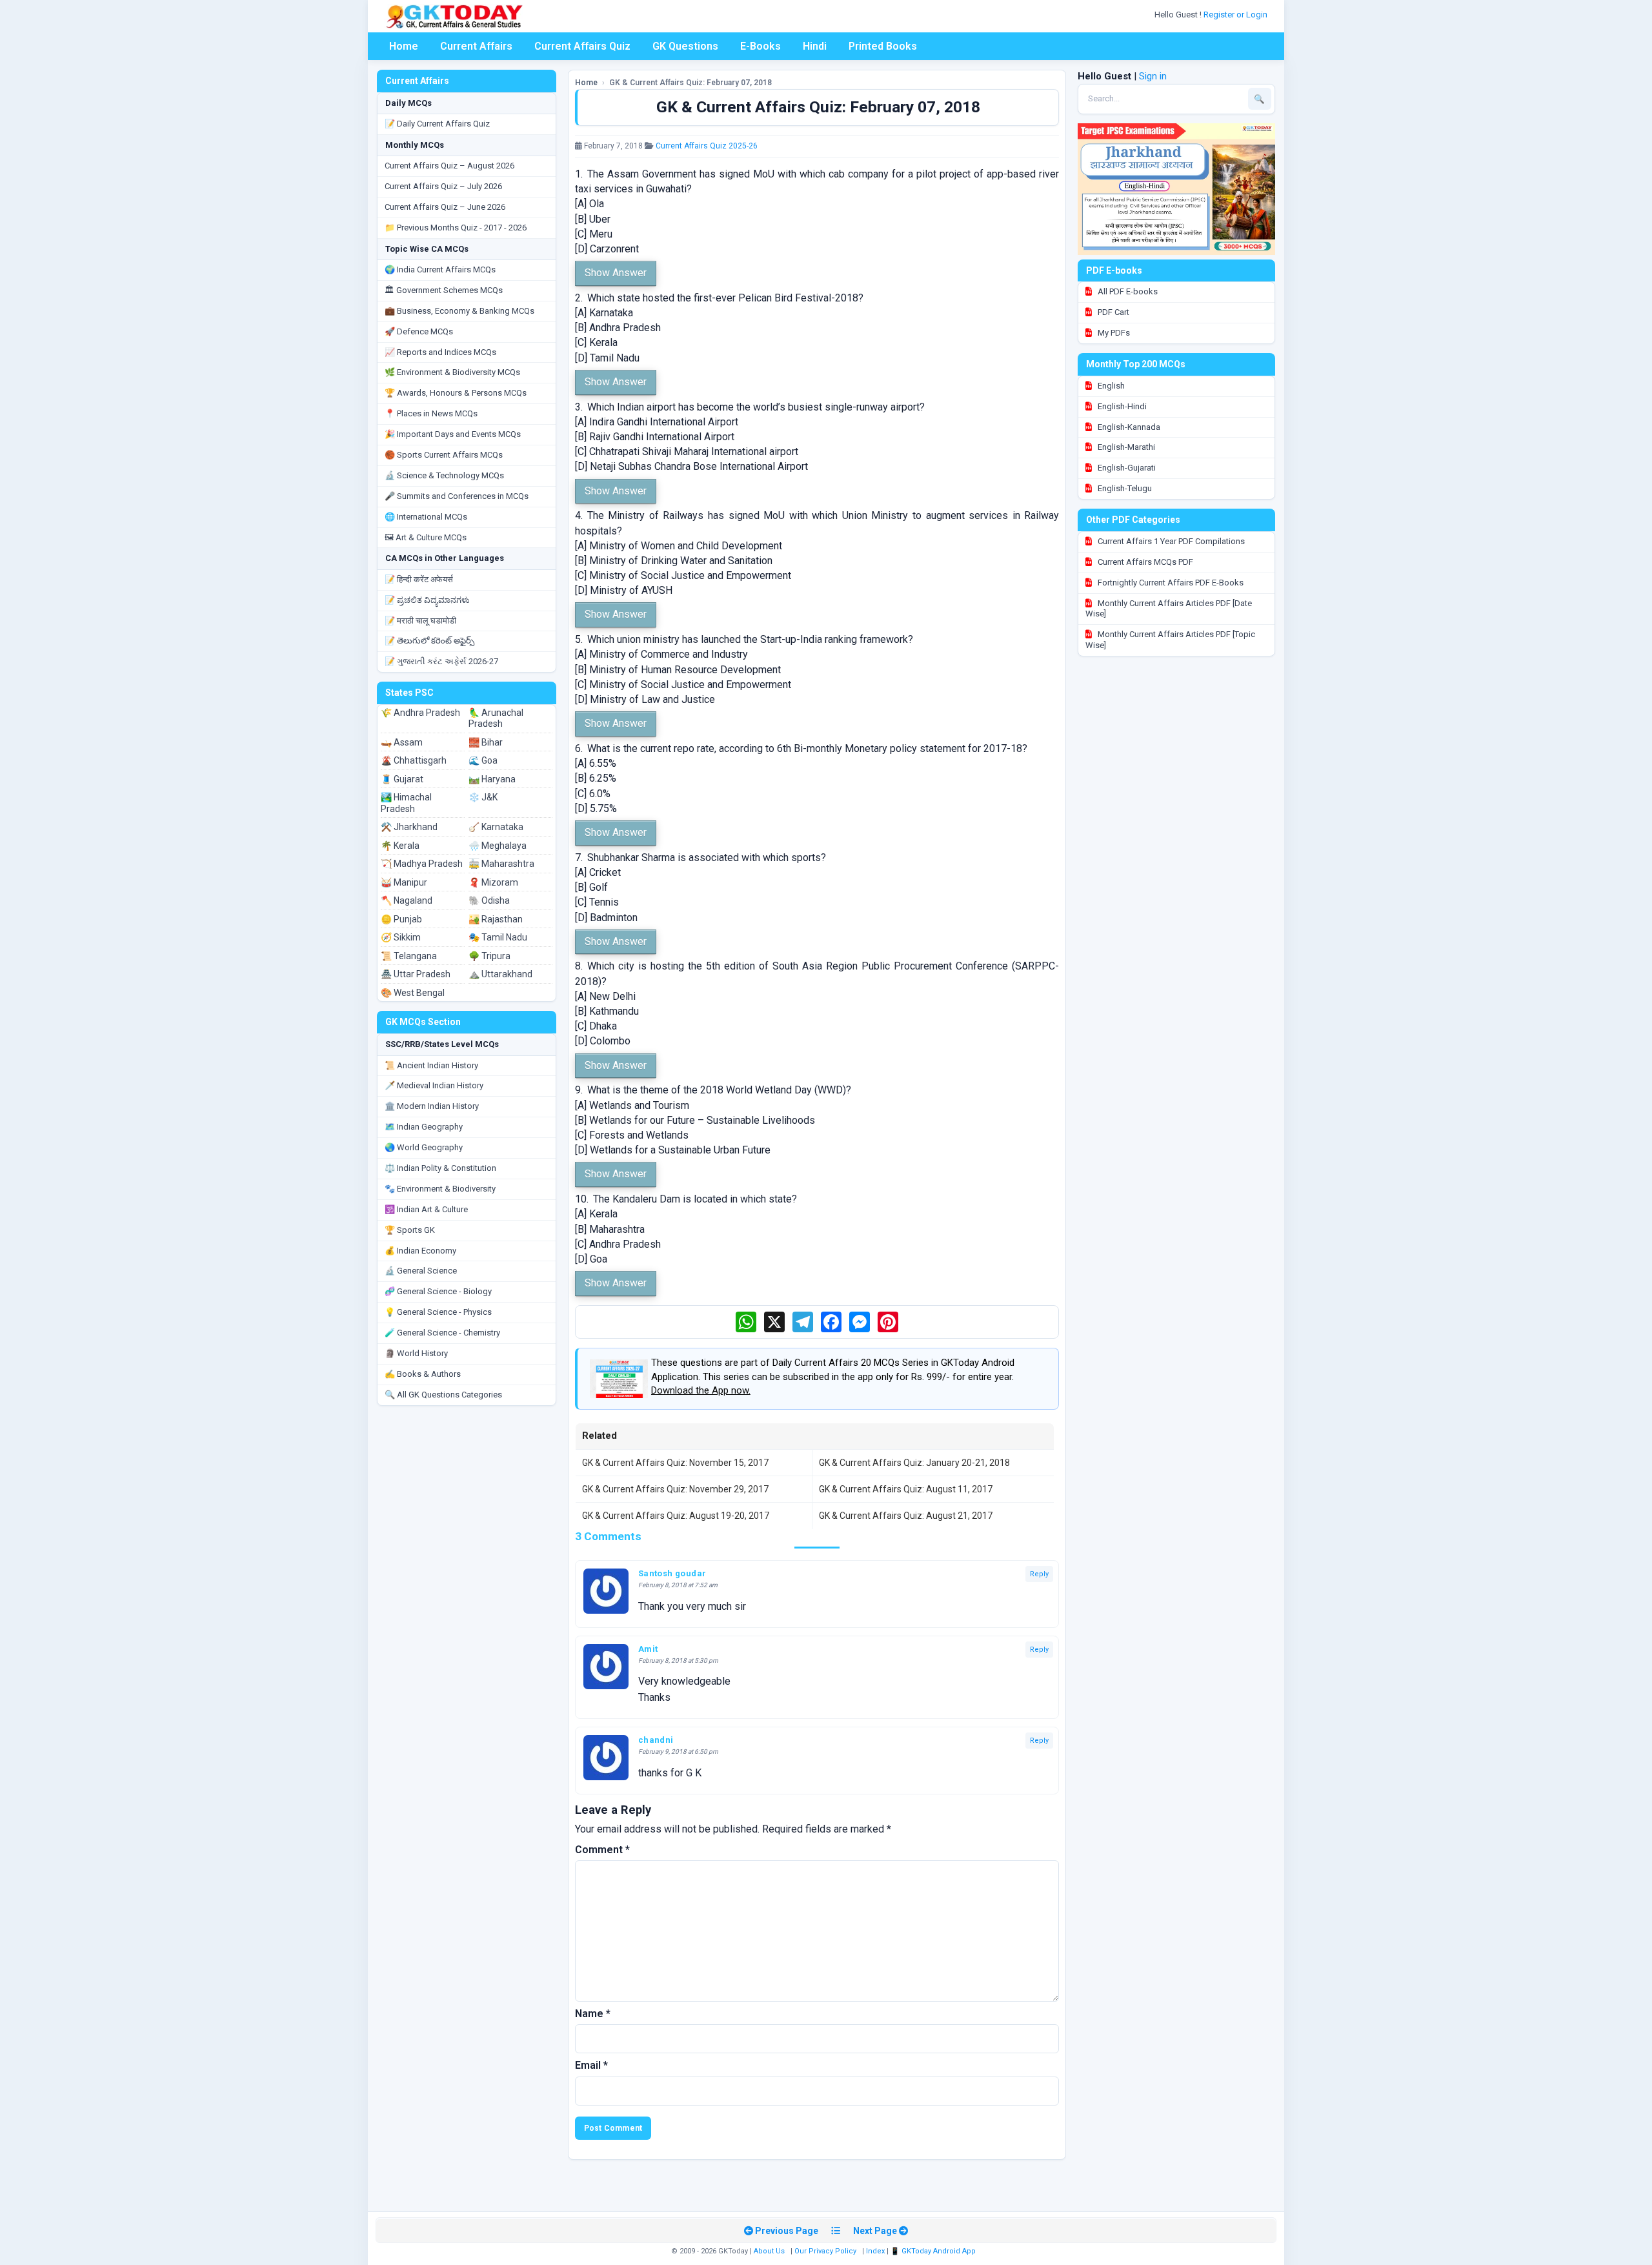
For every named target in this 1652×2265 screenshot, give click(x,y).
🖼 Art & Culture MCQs (426, 537)
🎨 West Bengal (413, 993)
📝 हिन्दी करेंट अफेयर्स (419, 579)
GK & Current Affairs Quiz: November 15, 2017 (675, 1463)
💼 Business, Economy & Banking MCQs (459, 311)
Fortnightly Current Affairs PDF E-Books (1170, 583)
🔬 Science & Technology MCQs (444, 475)
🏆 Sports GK (410, 1230)
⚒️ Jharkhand (409, 827)
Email (591, 2065)
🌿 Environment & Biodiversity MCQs (452, 372)
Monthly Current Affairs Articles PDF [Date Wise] (1169, 609)
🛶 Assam (402, 742)
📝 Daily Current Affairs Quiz (437, 124)
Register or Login (1236, 15)
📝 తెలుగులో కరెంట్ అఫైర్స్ (429, 641)
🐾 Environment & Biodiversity (440, 1189)
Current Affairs (476, 46)
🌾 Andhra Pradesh (420, 713)
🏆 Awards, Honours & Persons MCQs (456, 393)
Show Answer (616, 273)
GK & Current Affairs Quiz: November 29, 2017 (675, 1489)
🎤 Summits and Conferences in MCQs (457, 496)
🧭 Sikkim (401, 937)
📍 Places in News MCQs (431, 413)
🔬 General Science (421, 1271)
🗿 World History (416, 1353)
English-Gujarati (1126, 468)
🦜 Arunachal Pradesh (496, 718)
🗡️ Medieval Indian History (434, 1085)
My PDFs (1113, 333)
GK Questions (685, 46)
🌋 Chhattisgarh (414, 760)
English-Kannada (1128, 427)
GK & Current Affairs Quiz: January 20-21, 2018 (914, 1463)
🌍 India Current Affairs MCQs (440, 269)
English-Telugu (1124, 488)
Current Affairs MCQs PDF (1144, 562)
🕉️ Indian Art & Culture (426, 1209)
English (1110, 386)
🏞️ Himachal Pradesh (406, 803)
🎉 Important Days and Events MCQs (453, 434)
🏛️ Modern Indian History (432, 1106)
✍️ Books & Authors (423, 1374)
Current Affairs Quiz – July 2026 (443, 186)
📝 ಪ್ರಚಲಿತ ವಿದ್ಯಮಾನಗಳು (427, 600)
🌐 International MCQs (426, 517)
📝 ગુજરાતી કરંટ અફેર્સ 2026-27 (441, 661)
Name (593, 2014)
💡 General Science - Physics (438, 1312)
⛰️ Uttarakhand (500, 974)
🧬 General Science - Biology (438, 1291)
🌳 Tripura (489, 956)
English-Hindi (1121, 406)
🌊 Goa (483, 760)
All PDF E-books (1127, 291)
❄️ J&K (483, 797)
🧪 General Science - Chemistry (442, 1333)
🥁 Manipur (404, 882)
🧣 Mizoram (493, 882)
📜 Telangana (409, 956)
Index (875, 2251)
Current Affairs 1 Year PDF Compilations (1170, 541)
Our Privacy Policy (825, 2251)
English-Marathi (1125, 447)
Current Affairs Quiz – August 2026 (449, 166)
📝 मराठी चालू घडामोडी (420, 621)
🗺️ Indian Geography (424, 1127)
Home (404, 46)
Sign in (1153, 76)
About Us (769, 2251)
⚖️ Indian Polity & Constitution (440, 1168)
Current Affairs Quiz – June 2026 (445, 207)
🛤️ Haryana (492, 779)
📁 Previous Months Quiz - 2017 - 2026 (456, 228)
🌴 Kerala (400, 846)
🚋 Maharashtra (501, 864)
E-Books (761, 46)
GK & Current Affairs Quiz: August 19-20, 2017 (676, 1516)
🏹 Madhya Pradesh (422, 864)
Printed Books (883, 46)
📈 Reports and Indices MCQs (440, 352)
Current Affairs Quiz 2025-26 (707, 146)
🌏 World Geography (424, 1147)
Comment (602, 1850)
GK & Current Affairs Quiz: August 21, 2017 (906, 1516)
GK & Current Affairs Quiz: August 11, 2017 (906, 1489)
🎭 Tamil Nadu (498, 937)
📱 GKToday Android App (934, 2251)
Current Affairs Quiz (582, 46)
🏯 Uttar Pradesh (416, 974)
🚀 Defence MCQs (419, 331)
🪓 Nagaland (407, 900)
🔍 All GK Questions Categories (443, 1395)
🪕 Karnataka (496, 827)
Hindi (815, 46)
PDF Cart (1113, 312)
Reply (1039, 1574)
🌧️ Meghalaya (498, 846)
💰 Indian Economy (420, 1251)
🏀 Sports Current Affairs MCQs (444, 455)
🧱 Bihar (486, 742)
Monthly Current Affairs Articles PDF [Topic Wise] (1170, 640)
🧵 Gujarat (402, 779)
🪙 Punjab (401, 919)
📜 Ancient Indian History (431, 1065)
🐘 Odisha (489, 900)
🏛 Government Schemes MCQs (444, 290)
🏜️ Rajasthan (496, 919)
